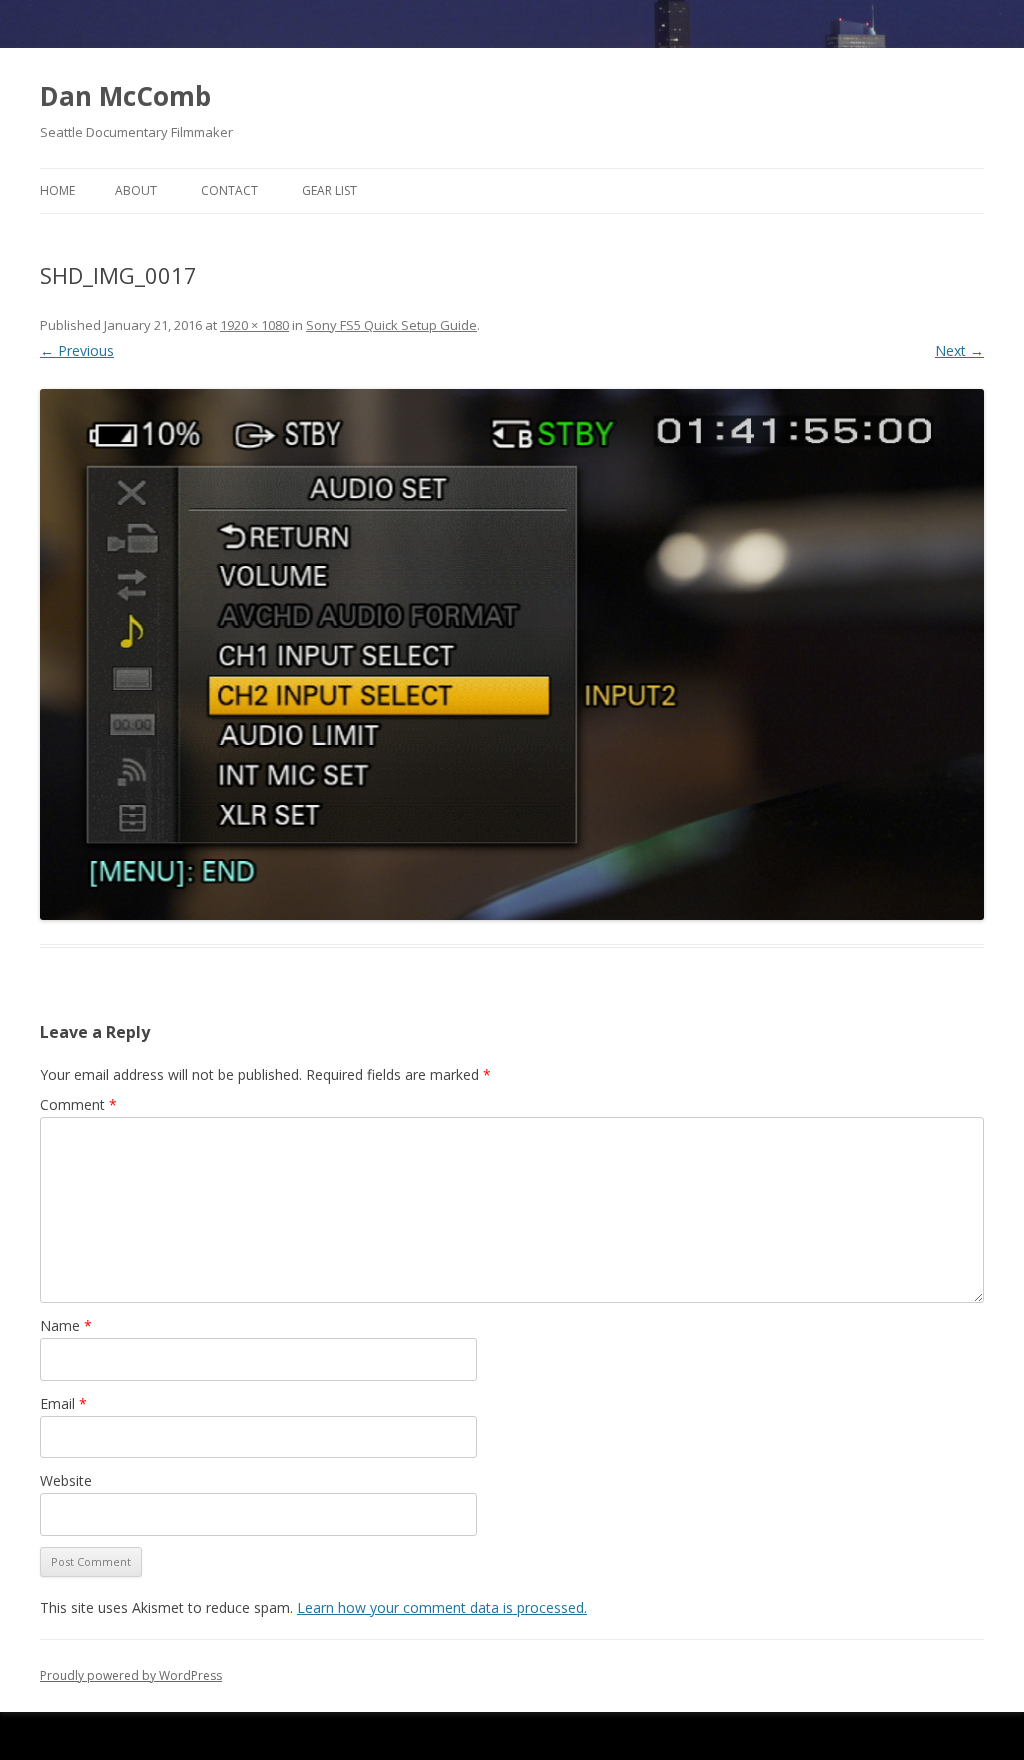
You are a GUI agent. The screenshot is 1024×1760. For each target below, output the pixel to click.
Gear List (329, 190)
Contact (229, 190)
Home (57, 190)
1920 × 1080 (254, 325)
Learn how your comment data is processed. (442, 1607)
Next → (959, 350)
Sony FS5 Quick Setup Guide (391, 325)
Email (63, 1403)
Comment (78, 1104)
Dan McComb (125, 96)
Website (66, 1480)
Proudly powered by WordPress (131, 1675)
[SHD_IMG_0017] (512, 654)
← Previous (77, 350)
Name (66, 1325)
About (136, 190)
